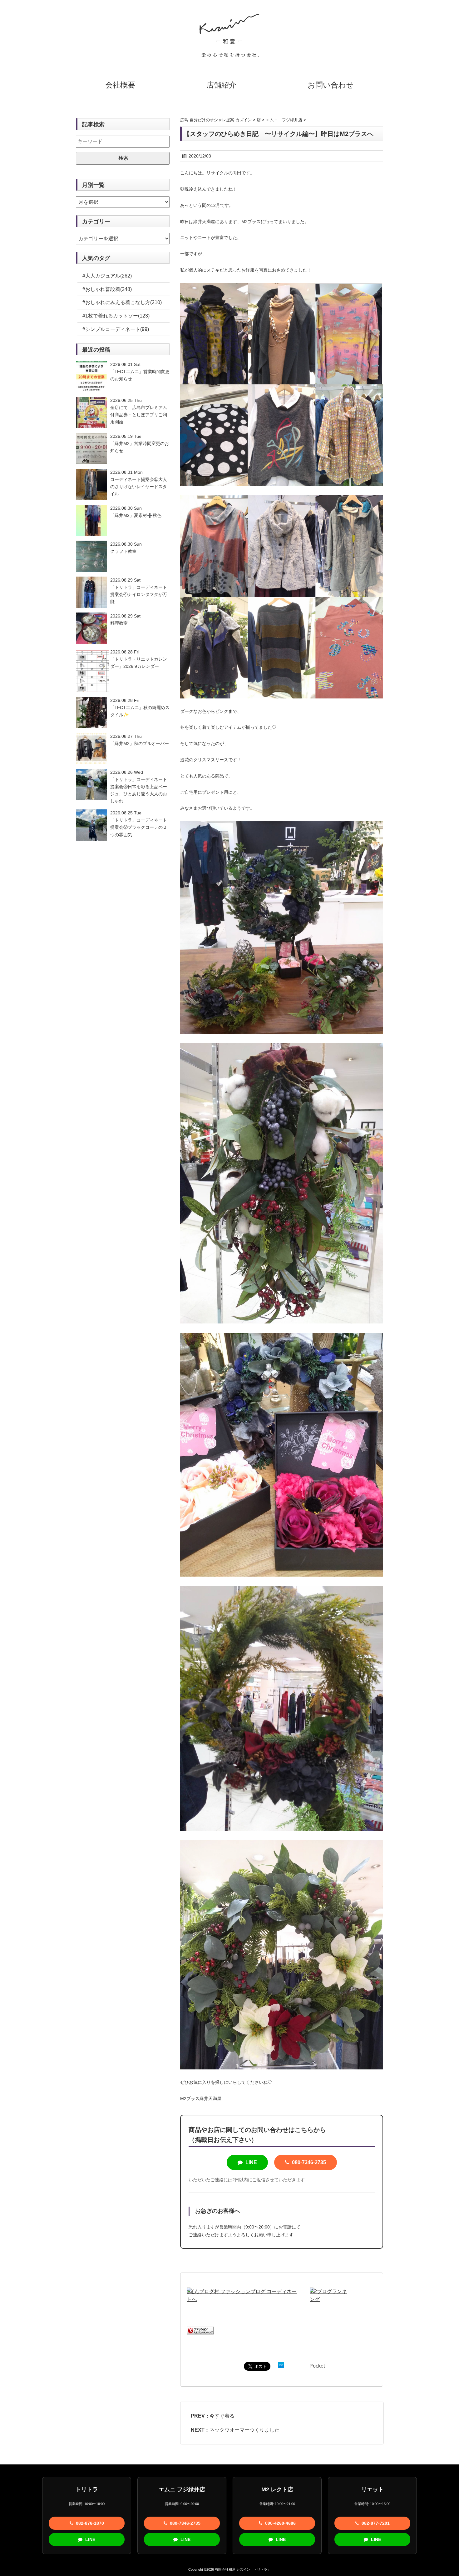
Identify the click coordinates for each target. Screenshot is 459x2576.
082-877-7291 (375, 2523)
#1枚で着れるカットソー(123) (116, 316)
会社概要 (120, 85)
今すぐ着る (222, 2416)
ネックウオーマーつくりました (244, 2430)
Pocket (317, 2366)
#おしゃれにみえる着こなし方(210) (122, 302)
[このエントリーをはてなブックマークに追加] (281, 2366)
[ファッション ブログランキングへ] (200, 2331)
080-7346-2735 (308, 2162)
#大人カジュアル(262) (107, 276)
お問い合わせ (331, 85)
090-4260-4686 (280, 2523)
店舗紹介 (221, 85)
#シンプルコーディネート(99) (116, 329)
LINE (251, 2162)
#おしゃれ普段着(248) (107, 289)
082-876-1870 (89, 2523)
